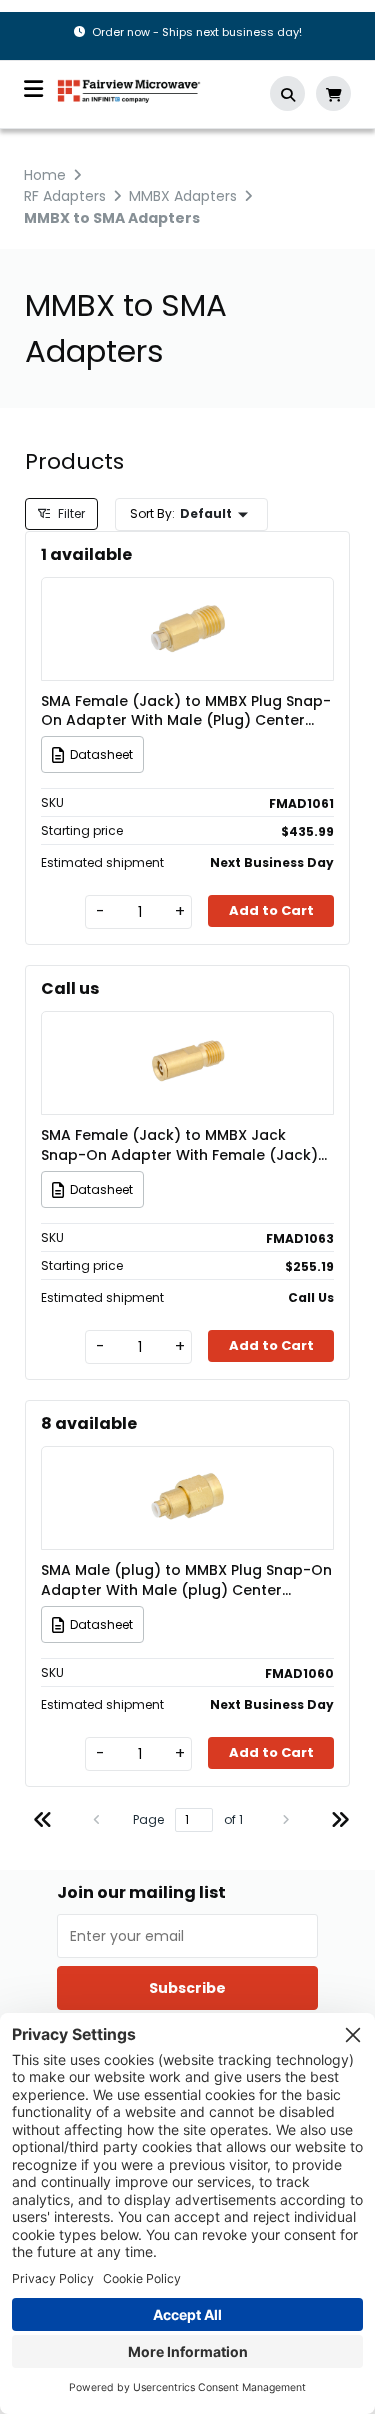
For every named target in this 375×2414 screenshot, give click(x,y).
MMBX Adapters (183, 196)
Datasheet (101, 754)
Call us (70, 988)
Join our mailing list (141, 1893)
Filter (70, 513)
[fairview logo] (129, 89)
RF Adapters (65, 196)
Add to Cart (271, 910)
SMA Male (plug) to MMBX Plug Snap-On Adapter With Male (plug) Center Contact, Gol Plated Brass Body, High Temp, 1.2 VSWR (186, 1580)
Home (45, 175)
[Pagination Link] (43, 1822)
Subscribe (187, 1988)
